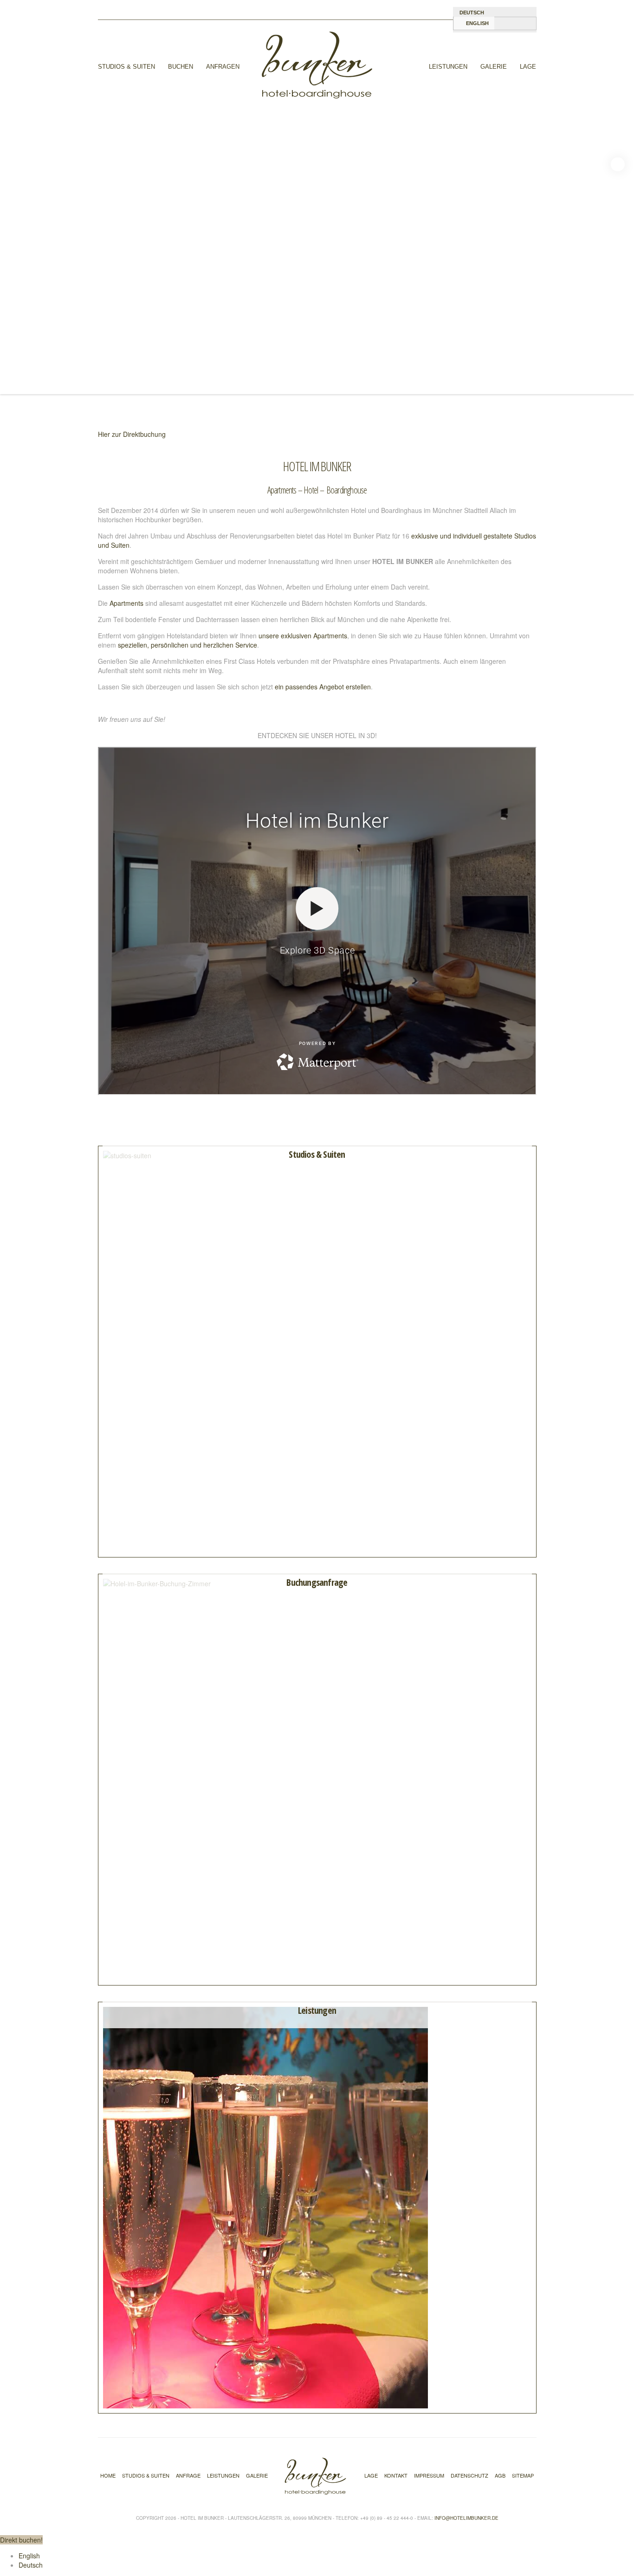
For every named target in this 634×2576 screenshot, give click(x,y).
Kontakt (396, 2475)
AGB (500, 2475)
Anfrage (188, 2475)
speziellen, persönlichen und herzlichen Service (188, 645)
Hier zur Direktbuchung (132, 434)
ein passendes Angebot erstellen (323, 687)
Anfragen (223, 67)
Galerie (494, 67)
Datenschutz (469, 2475)
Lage (528, 67)
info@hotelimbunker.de (466, 2518)
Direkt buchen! (21, 2540)
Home (108, 2475)
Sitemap (523, 2475)
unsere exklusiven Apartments (303, 636)
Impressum (429, 2475)
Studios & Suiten (126, 67)
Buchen (181, 67)
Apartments (126, 603)
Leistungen (448, 67)
